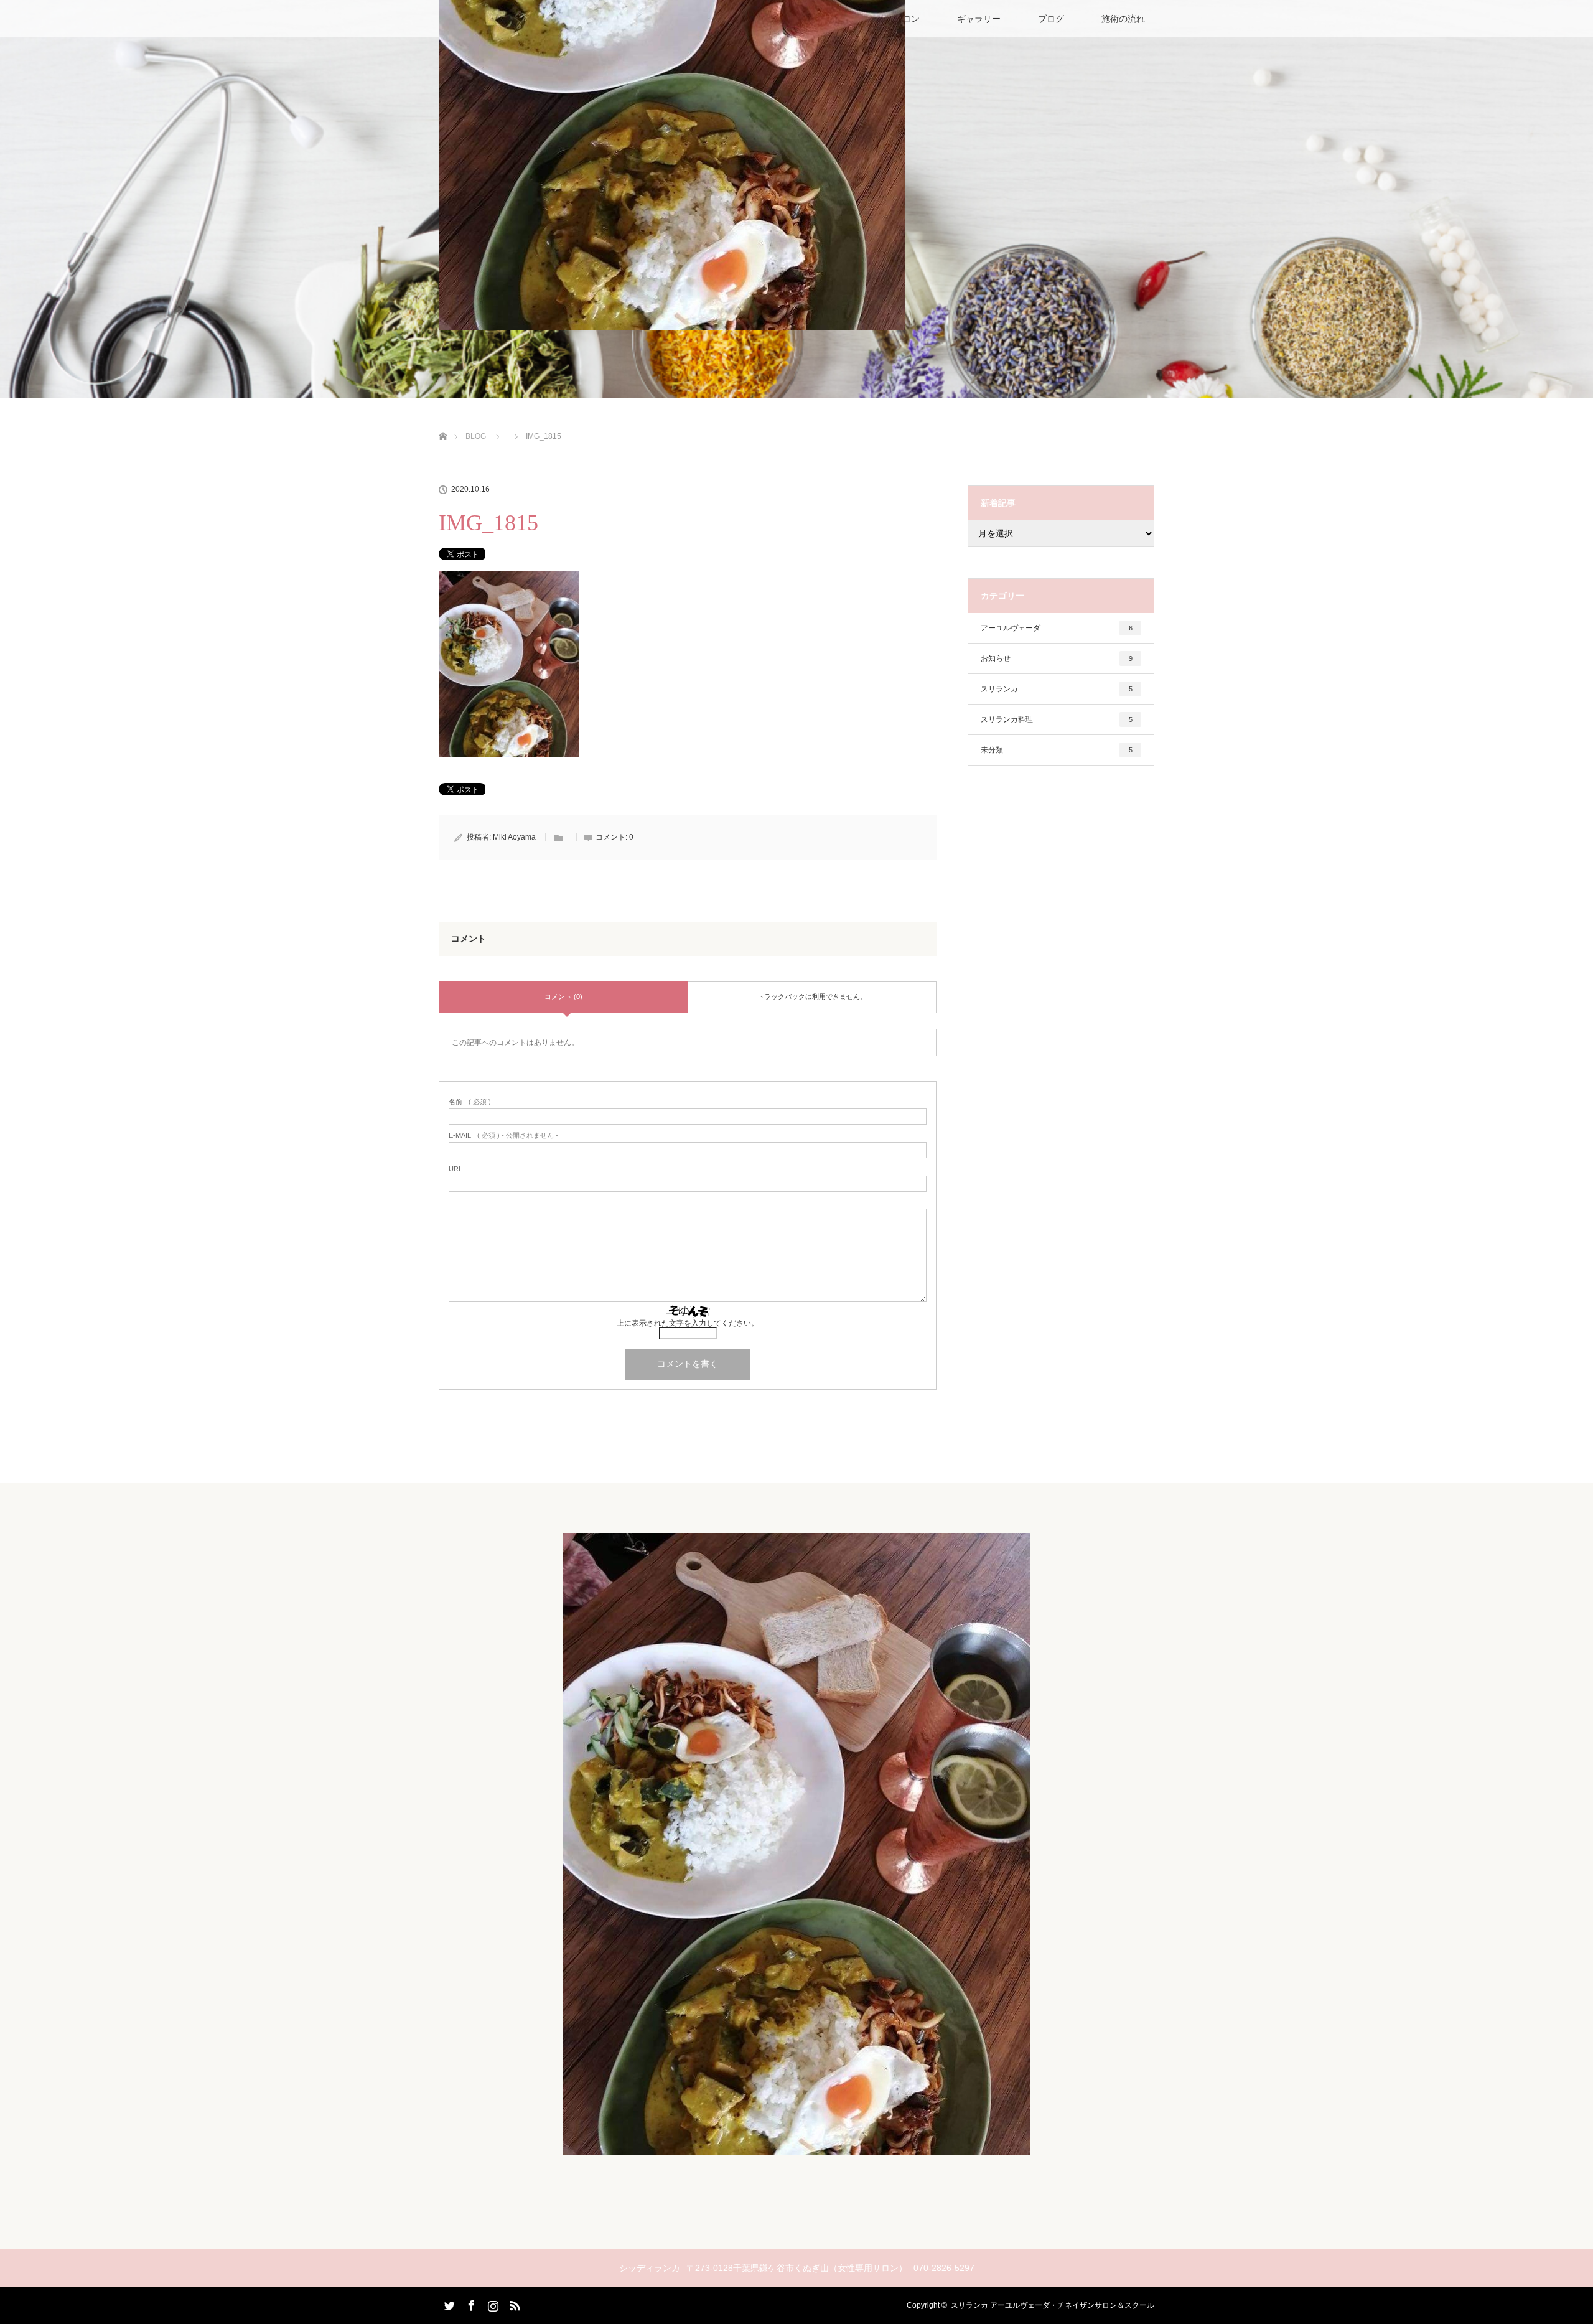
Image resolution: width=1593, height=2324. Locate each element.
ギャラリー (979, 19)
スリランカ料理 (1057, 719)
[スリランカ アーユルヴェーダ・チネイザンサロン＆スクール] (796, 2147)
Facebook (470, 2303)
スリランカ (1057, 689)
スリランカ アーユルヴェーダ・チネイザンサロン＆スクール (1053, 2305)
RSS (513, 2303)
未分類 (1057, 750)
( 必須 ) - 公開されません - (503, 1136)
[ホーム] (443, 422)
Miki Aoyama (514, 837)
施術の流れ (1123, 19)
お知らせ (1057, 658)
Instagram (492, 2303)
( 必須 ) (470, 1102)
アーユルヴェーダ (1057, 628)
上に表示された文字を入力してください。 (688, 1323)
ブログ (1051, 19)
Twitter (448, 2303)
